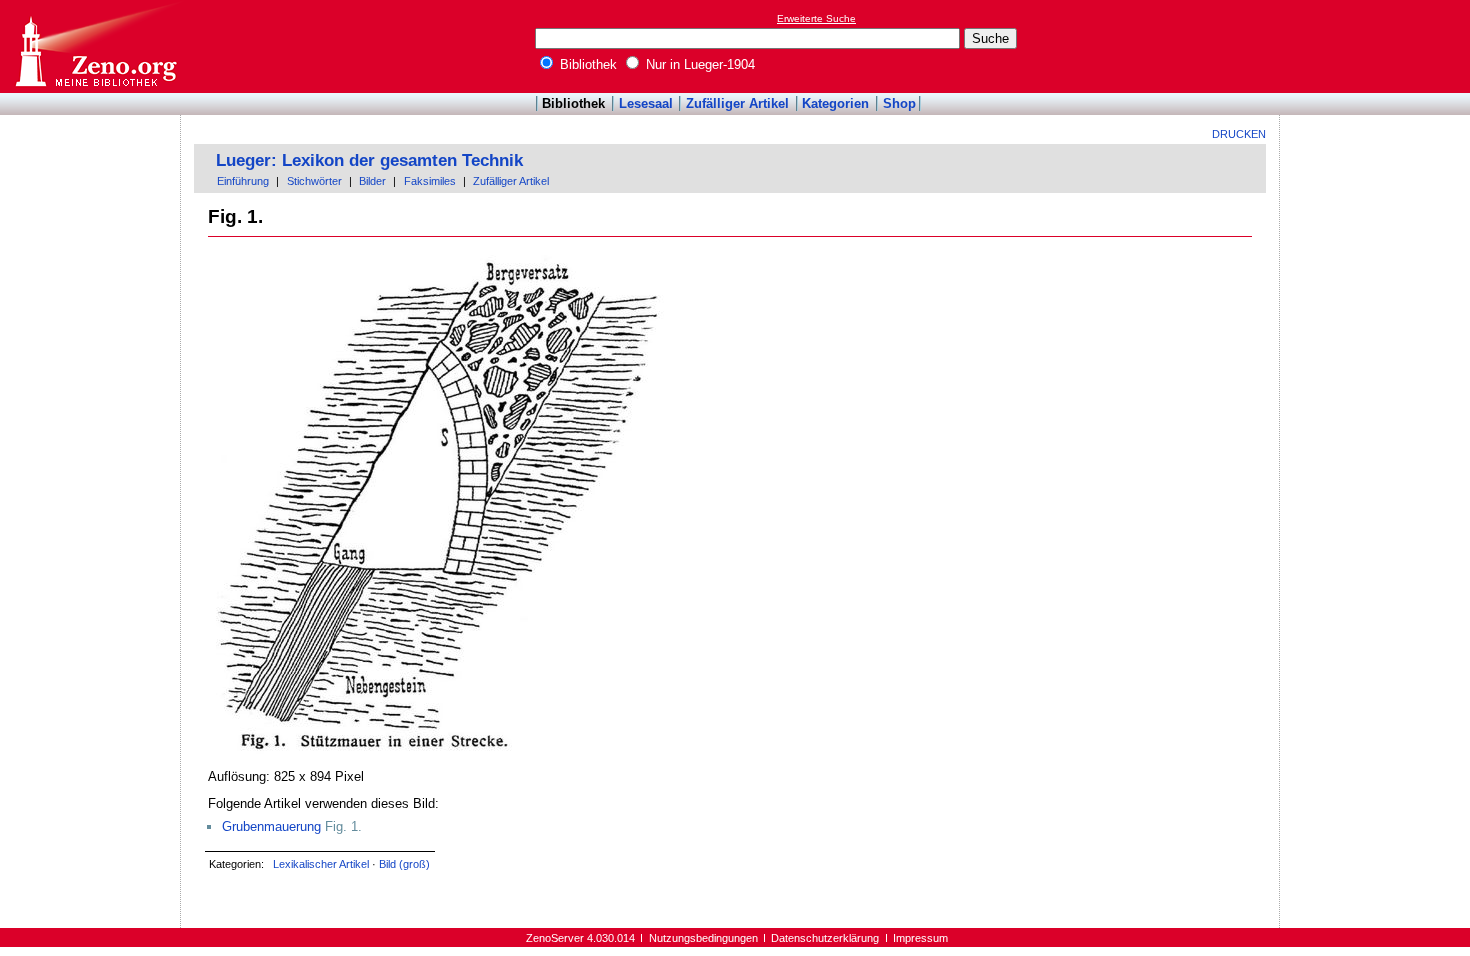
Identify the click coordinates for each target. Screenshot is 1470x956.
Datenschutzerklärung (825, 938)
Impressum (920, 938)
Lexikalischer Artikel (321, 864)
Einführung (243, 181)
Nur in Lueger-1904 (698, 64)
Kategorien (835, 103)
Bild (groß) (404, 864)
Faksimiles (430, 181)
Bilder (372, 181)
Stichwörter (314, 181)
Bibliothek (586, 64)
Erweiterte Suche (816, 18)
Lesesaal (646, 103)
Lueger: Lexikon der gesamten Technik (369, 160)
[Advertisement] (1378, 46)
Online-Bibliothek (95, 46)
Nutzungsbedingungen (703, 938)
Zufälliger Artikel (737, 103)
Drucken (1239, 134)
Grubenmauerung (271, 826)
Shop (899, 103)
